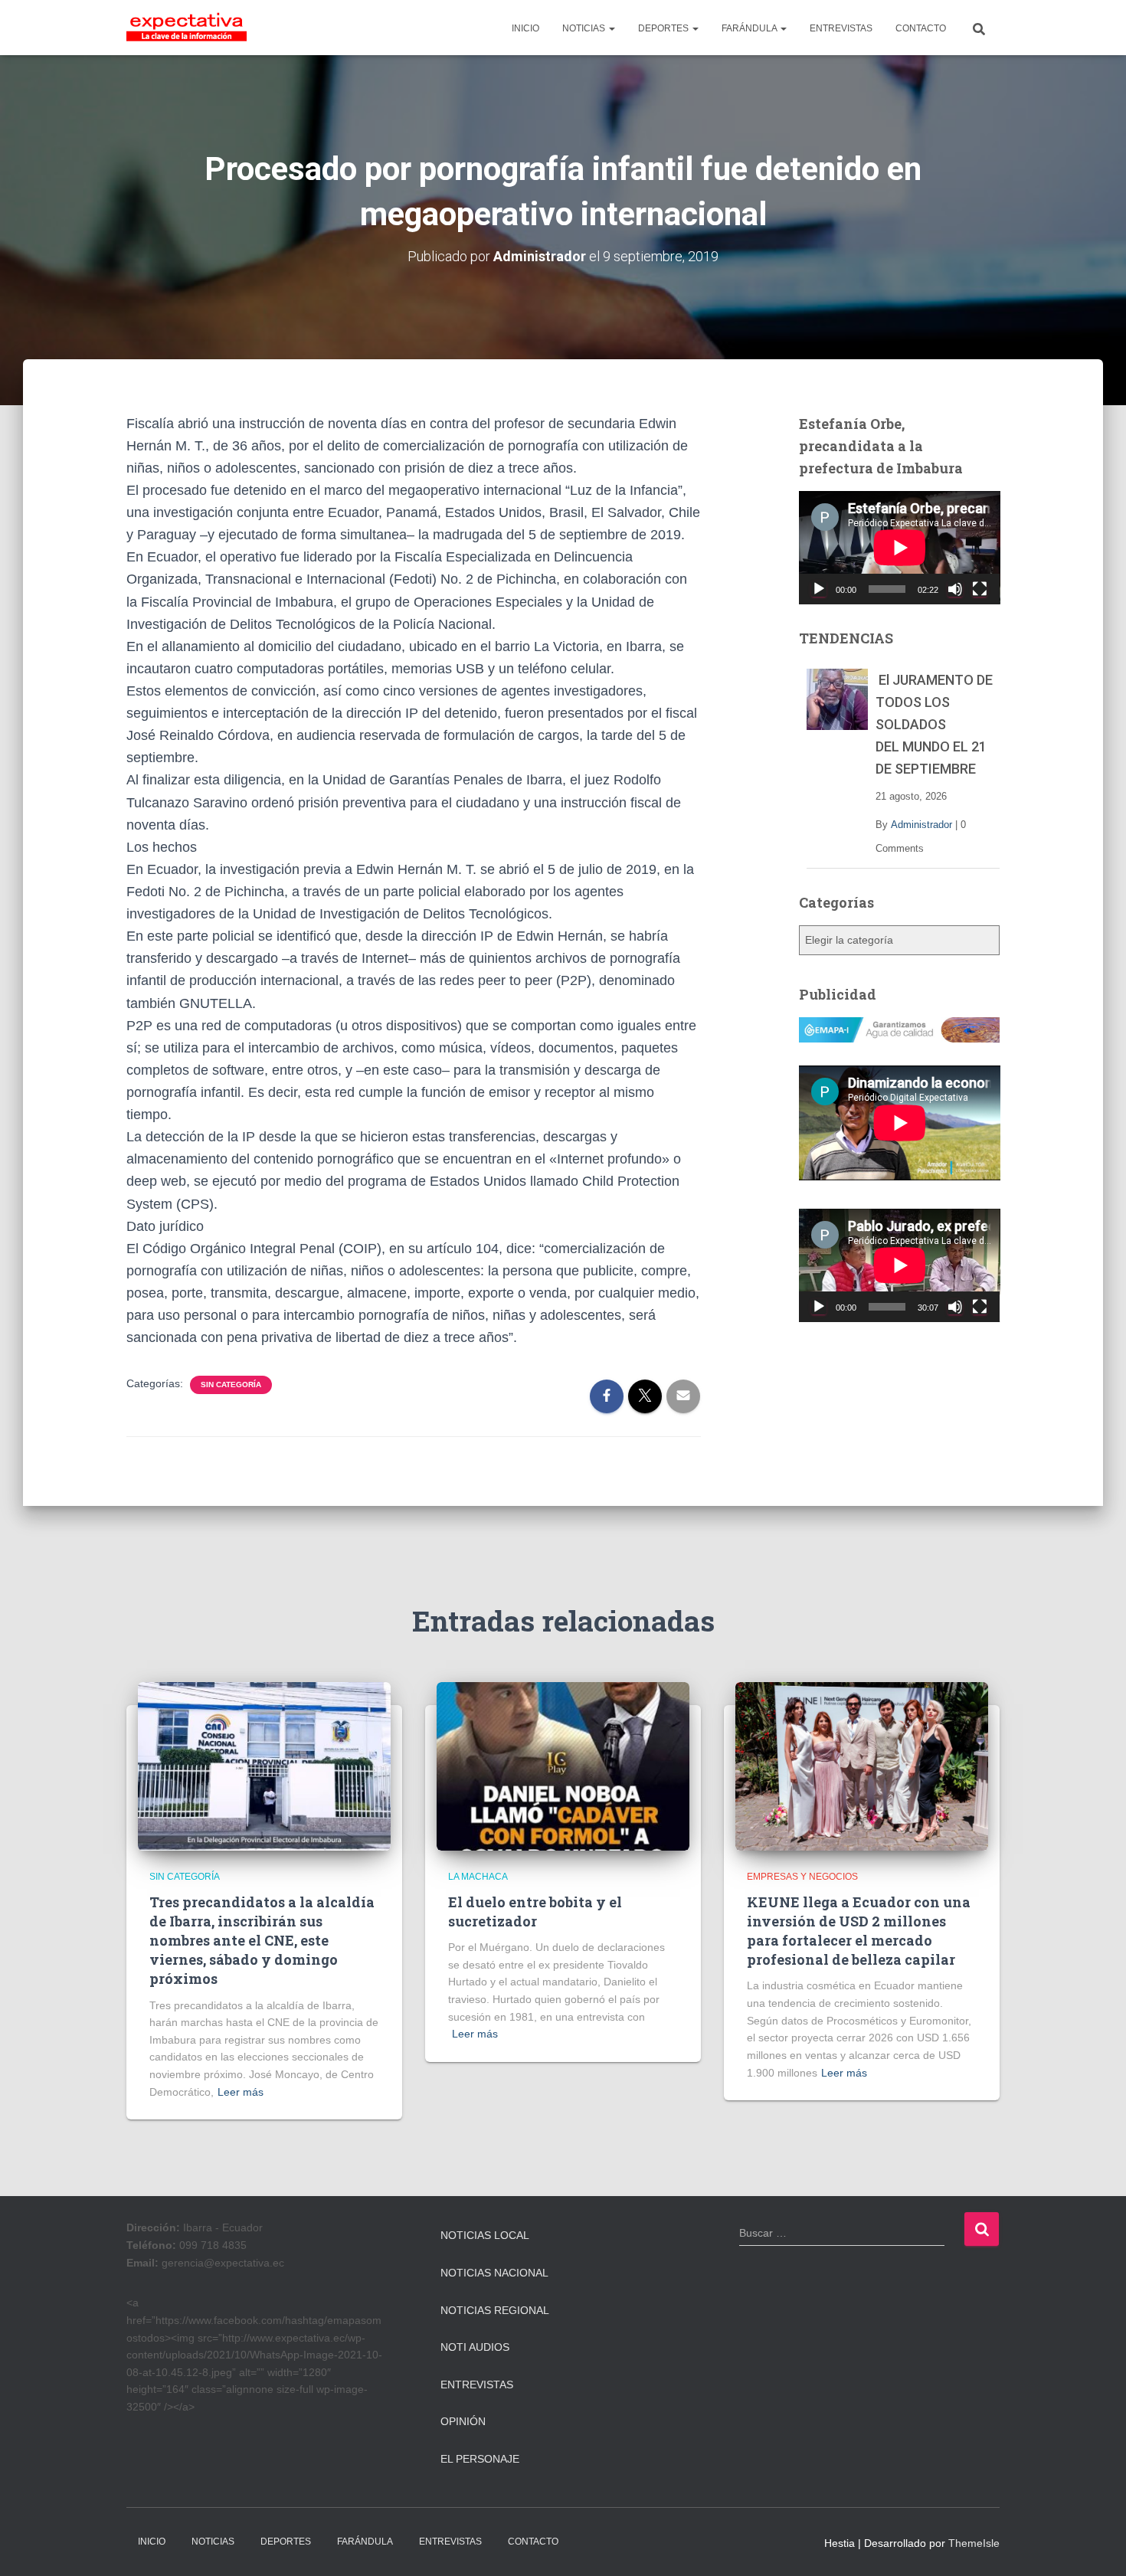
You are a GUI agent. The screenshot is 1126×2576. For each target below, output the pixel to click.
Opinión (463, 2421)
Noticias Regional (495, 2310)
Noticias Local (485, 2235)
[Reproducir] (819, 589)
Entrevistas (477, 2385)
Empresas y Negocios (802, 1877)
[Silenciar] (955, 589)
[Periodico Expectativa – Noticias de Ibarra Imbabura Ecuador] (187, 28)
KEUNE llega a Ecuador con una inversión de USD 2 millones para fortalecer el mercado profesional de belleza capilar (859, 1931)
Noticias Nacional (494, 2273)
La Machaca (478, 1877)
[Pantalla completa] (980, 589)
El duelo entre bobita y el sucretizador (535, 1912)
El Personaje (480, 2459)
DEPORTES (664, 28)
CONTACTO (921, 28)
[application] (900, 548)
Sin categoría (231, 1385)
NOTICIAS (585, 28)
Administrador (921, 825)
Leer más (241, 2092)
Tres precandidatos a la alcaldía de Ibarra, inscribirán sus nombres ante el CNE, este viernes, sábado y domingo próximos (262, 1941)
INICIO (525, 28)
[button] (611, 28)
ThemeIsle (974, 2543)
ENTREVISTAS (841, 28)
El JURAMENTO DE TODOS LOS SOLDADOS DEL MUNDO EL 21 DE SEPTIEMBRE (934, 724)
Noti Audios (475, 2347)
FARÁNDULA (750, 28)
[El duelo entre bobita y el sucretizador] (563, 1766)
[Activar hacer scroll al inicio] (1096, 2545)
